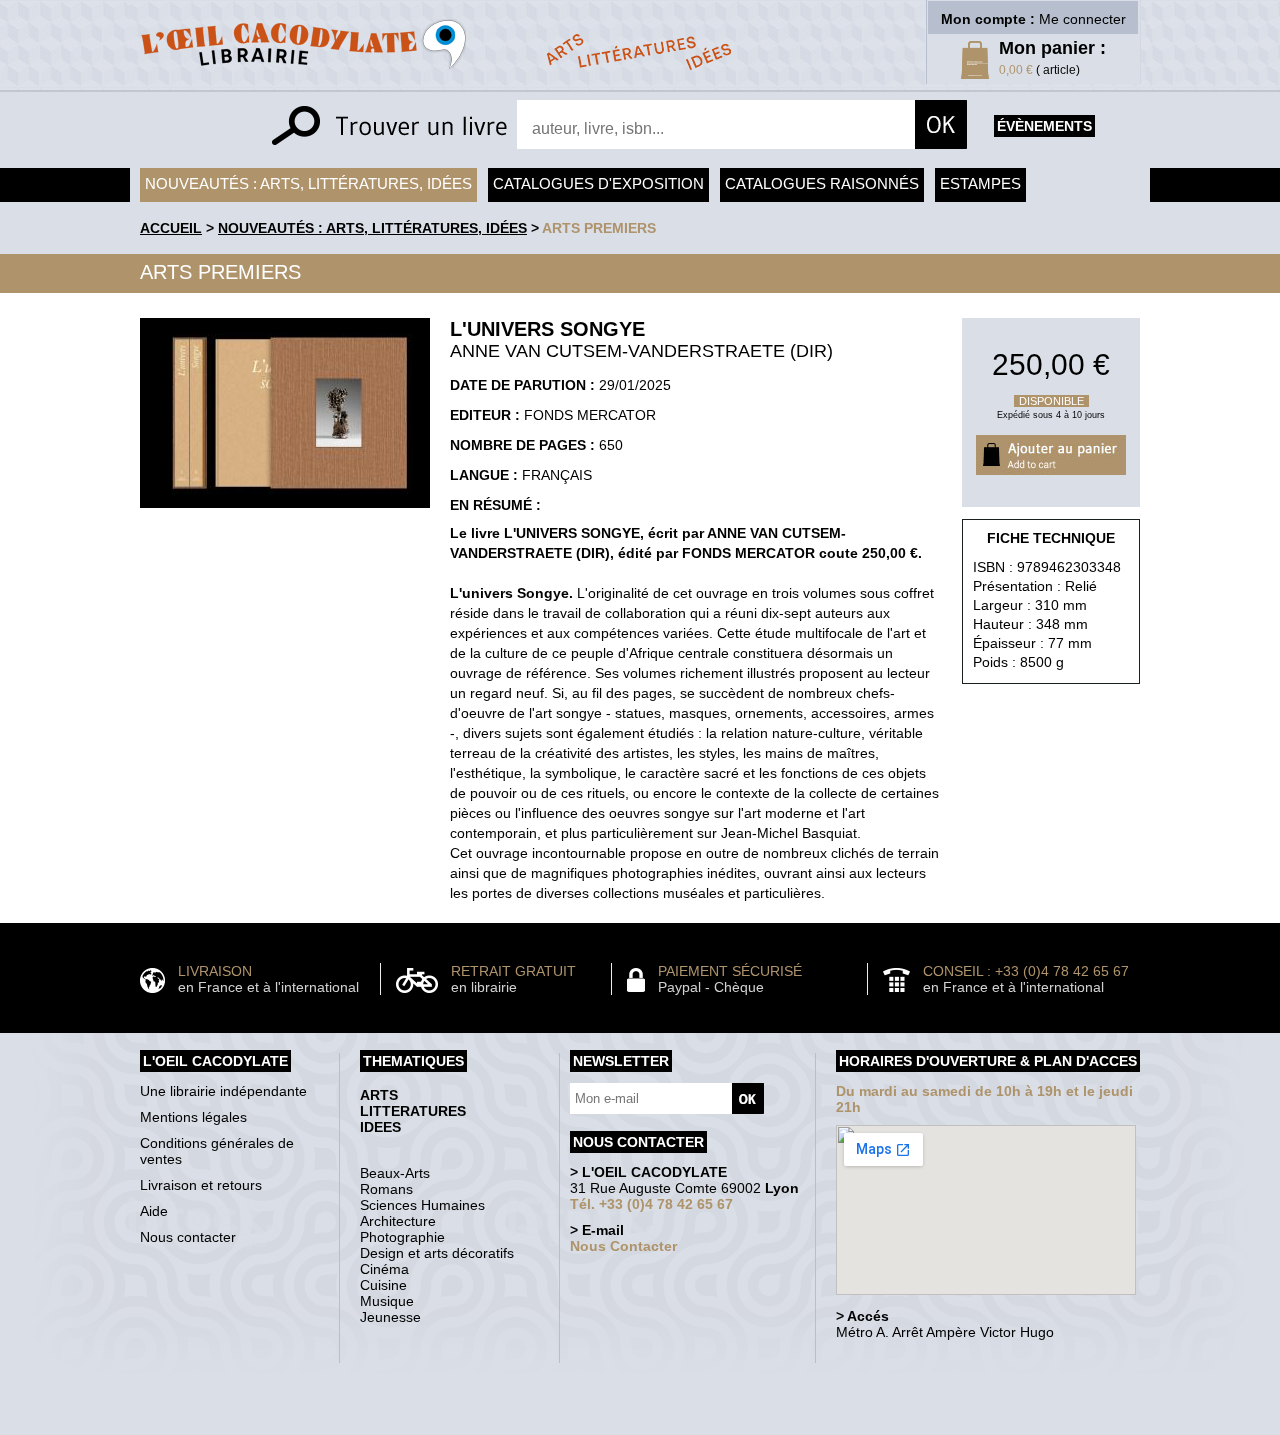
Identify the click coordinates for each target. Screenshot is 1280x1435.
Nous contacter (188, 1237)
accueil (171, 228)
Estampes (980, 183)
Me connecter (1082, 19)
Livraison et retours (201, 1185)
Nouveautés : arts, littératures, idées (308, 183)
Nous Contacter (623, 1246)
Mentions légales (193, 1117)
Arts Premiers (599, 228)
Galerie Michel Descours (635, 1424)
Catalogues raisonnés (822, 183)
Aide (154, 1211)
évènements (1044, 126)
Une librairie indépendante (223, 1091)
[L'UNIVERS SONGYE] (285, 513)
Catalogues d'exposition (598, 183)
